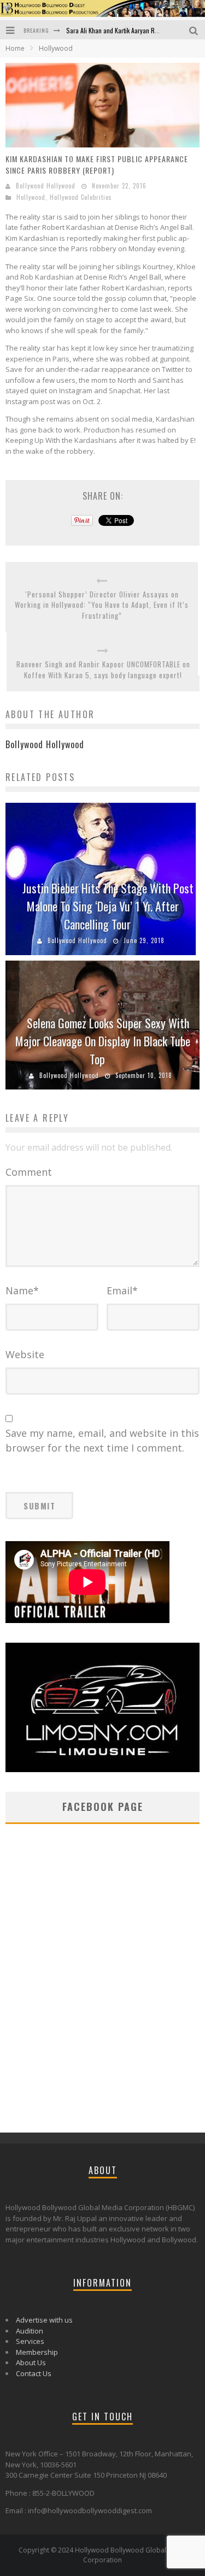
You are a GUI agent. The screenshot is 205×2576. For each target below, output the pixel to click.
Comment (29, 1172)
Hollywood (31, 197)
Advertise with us (44, 2320)
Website (25, 1354)
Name (22, 1290)
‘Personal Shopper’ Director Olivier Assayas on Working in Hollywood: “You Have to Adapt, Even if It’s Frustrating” (102, 605)
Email (122, 1290)
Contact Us (34, 2373)
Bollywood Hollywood (46, 186)
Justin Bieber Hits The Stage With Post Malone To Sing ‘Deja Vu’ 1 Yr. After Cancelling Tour (108, 906)
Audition (30, 2331)
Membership (37, 2352)
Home (15, 48)
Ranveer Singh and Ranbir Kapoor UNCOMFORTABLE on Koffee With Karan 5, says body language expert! (103, 670)
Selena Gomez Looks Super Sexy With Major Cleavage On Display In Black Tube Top (103, 1041)
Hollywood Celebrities (81, 197)
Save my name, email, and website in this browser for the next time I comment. (102, 1440)
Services (30, 2341)
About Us (31, 2362)
